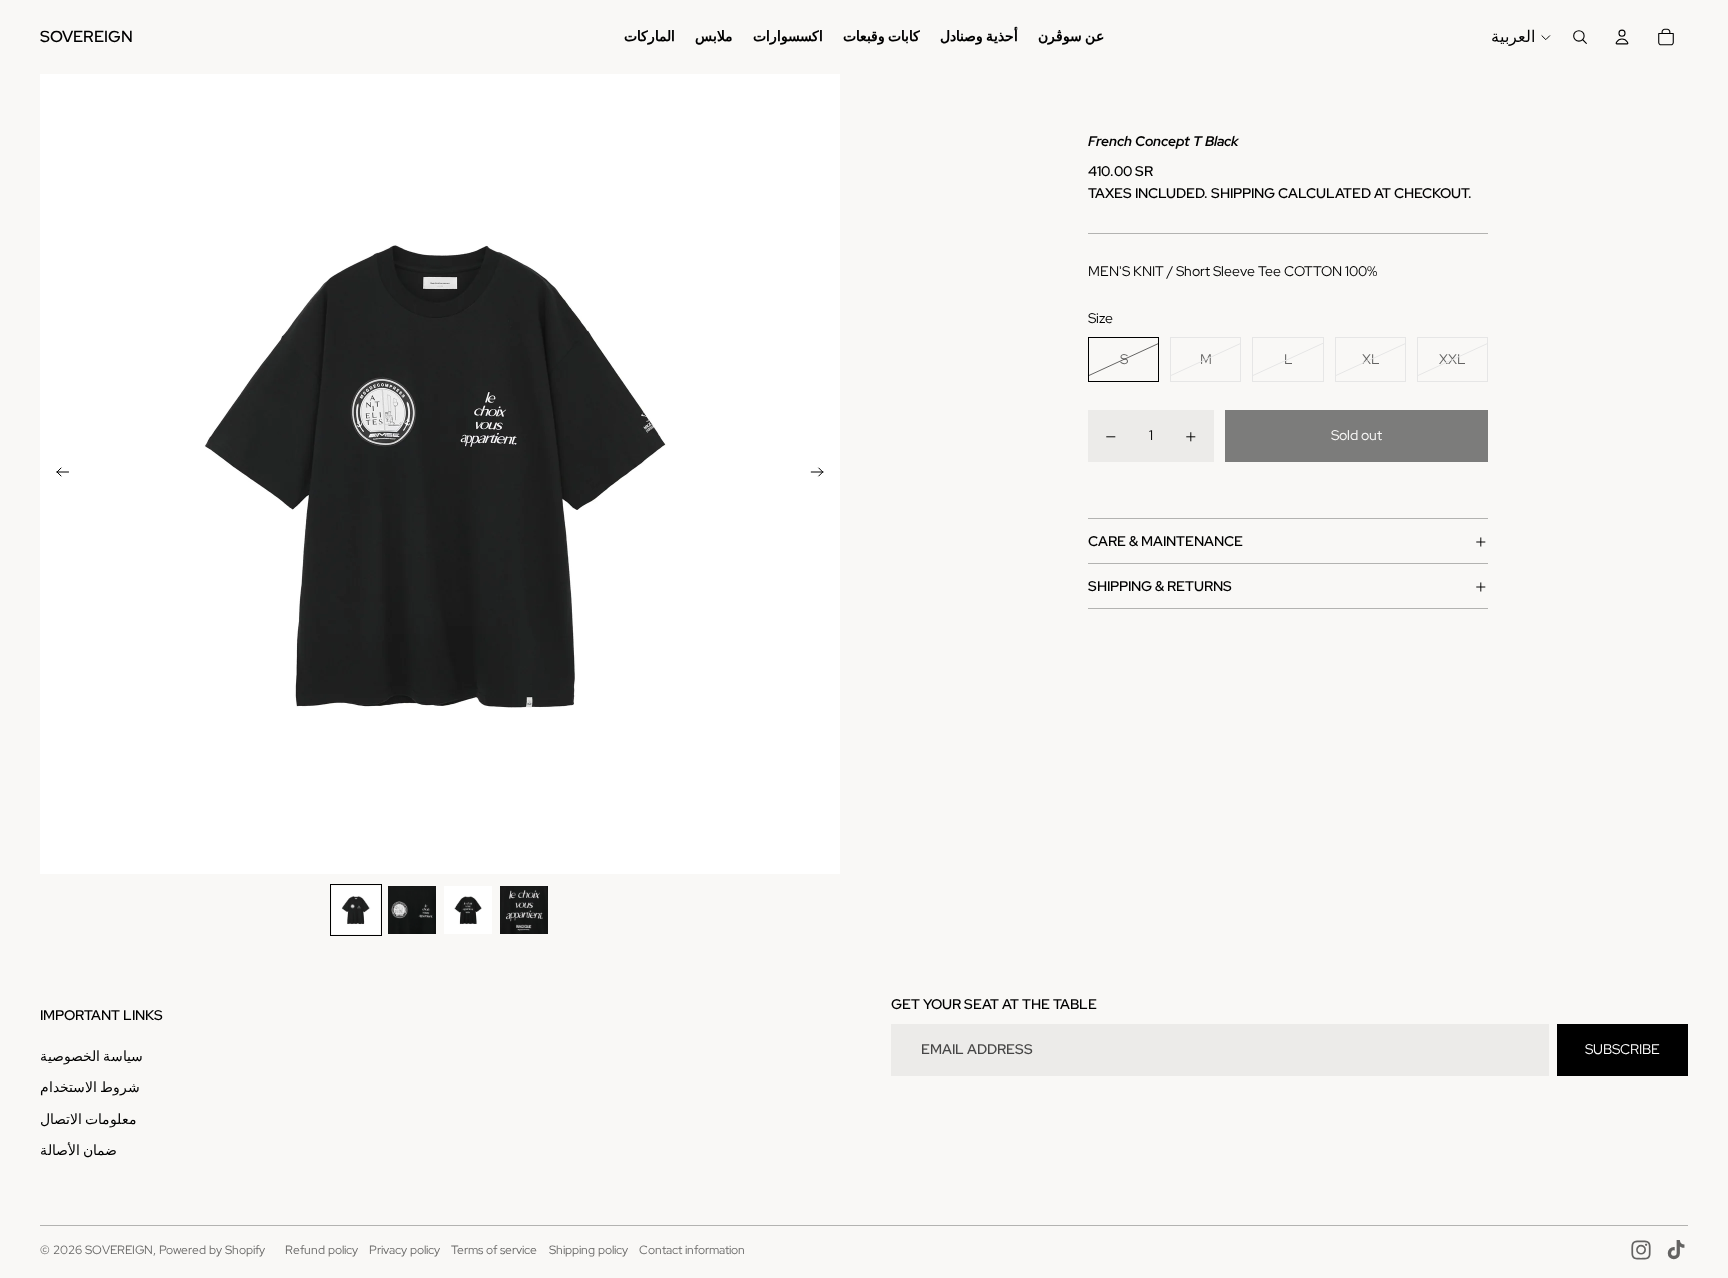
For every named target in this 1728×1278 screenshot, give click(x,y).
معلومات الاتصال (88, 1119)
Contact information (692, 1250)
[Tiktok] (1676, 1250)
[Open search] (1580, 37)
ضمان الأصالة (78, 1150)
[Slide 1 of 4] (356, 910)
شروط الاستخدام (90, 1087)
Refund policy (321, 1250)
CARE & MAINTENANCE (1165, 541)
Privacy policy (404, 1250)
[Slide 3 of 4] (468, 910)
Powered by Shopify (212, 1250)
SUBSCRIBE (1622, 1049)
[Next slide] (823, 474)
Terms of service (494, 1250)
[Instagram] (1641, 1250)
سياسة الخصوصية (91, 1056)
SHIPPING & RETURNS (1160, 586)
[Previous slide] (56, 474)
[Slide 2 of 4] (412, 910)
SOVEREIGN (119, 1250)
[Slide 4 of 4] (524, 910)
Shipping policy (588, 1250)
